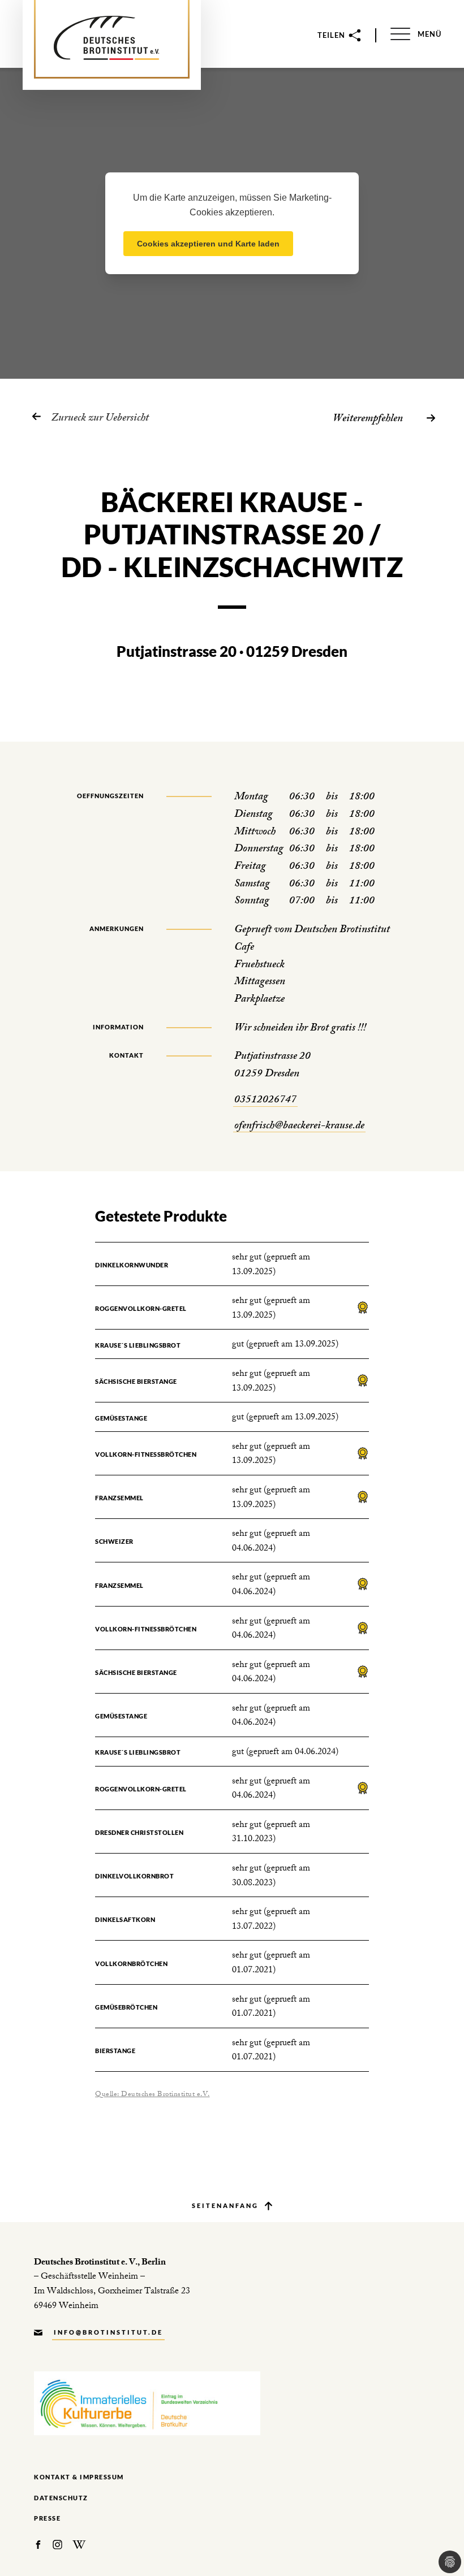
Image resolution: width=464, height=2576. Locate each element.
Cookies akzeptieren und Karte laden (208, 244)
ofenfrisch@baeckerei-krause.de (299, 1127)
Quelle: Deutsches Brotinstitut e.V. (152, 2095)
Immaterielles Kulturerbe (147, 2403)
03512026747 (265, 1101)
